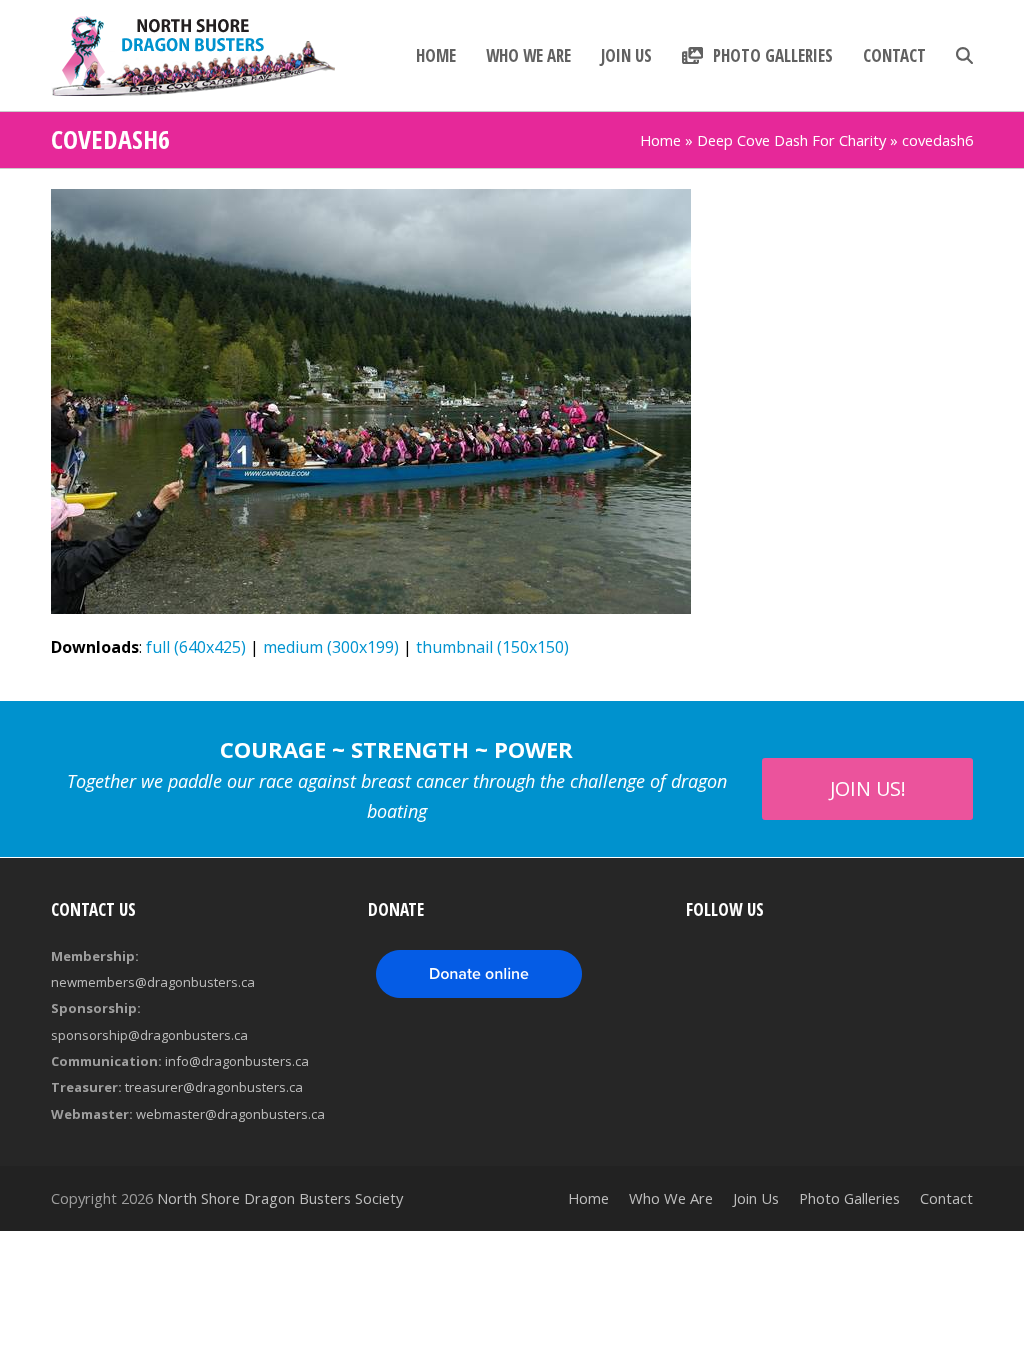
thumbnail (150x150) (492, 647)
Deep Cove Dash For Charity (791, 140)
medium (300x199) (331, 647)
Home (660, 140)
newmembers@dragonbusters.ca (153, 982)
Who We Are (671, 1198)
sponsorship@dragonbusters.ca (149, 1035)
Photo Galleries (849, 1198)
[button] (964, 56)
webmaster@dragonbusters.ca (230, 1114)
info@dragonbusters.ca (237, 1061)
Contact (946, 1198)
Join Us (756, 1198)
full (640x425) (196, 647)
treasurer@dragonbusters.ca (214, 1087)
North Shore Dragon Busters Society (280, 1198)
